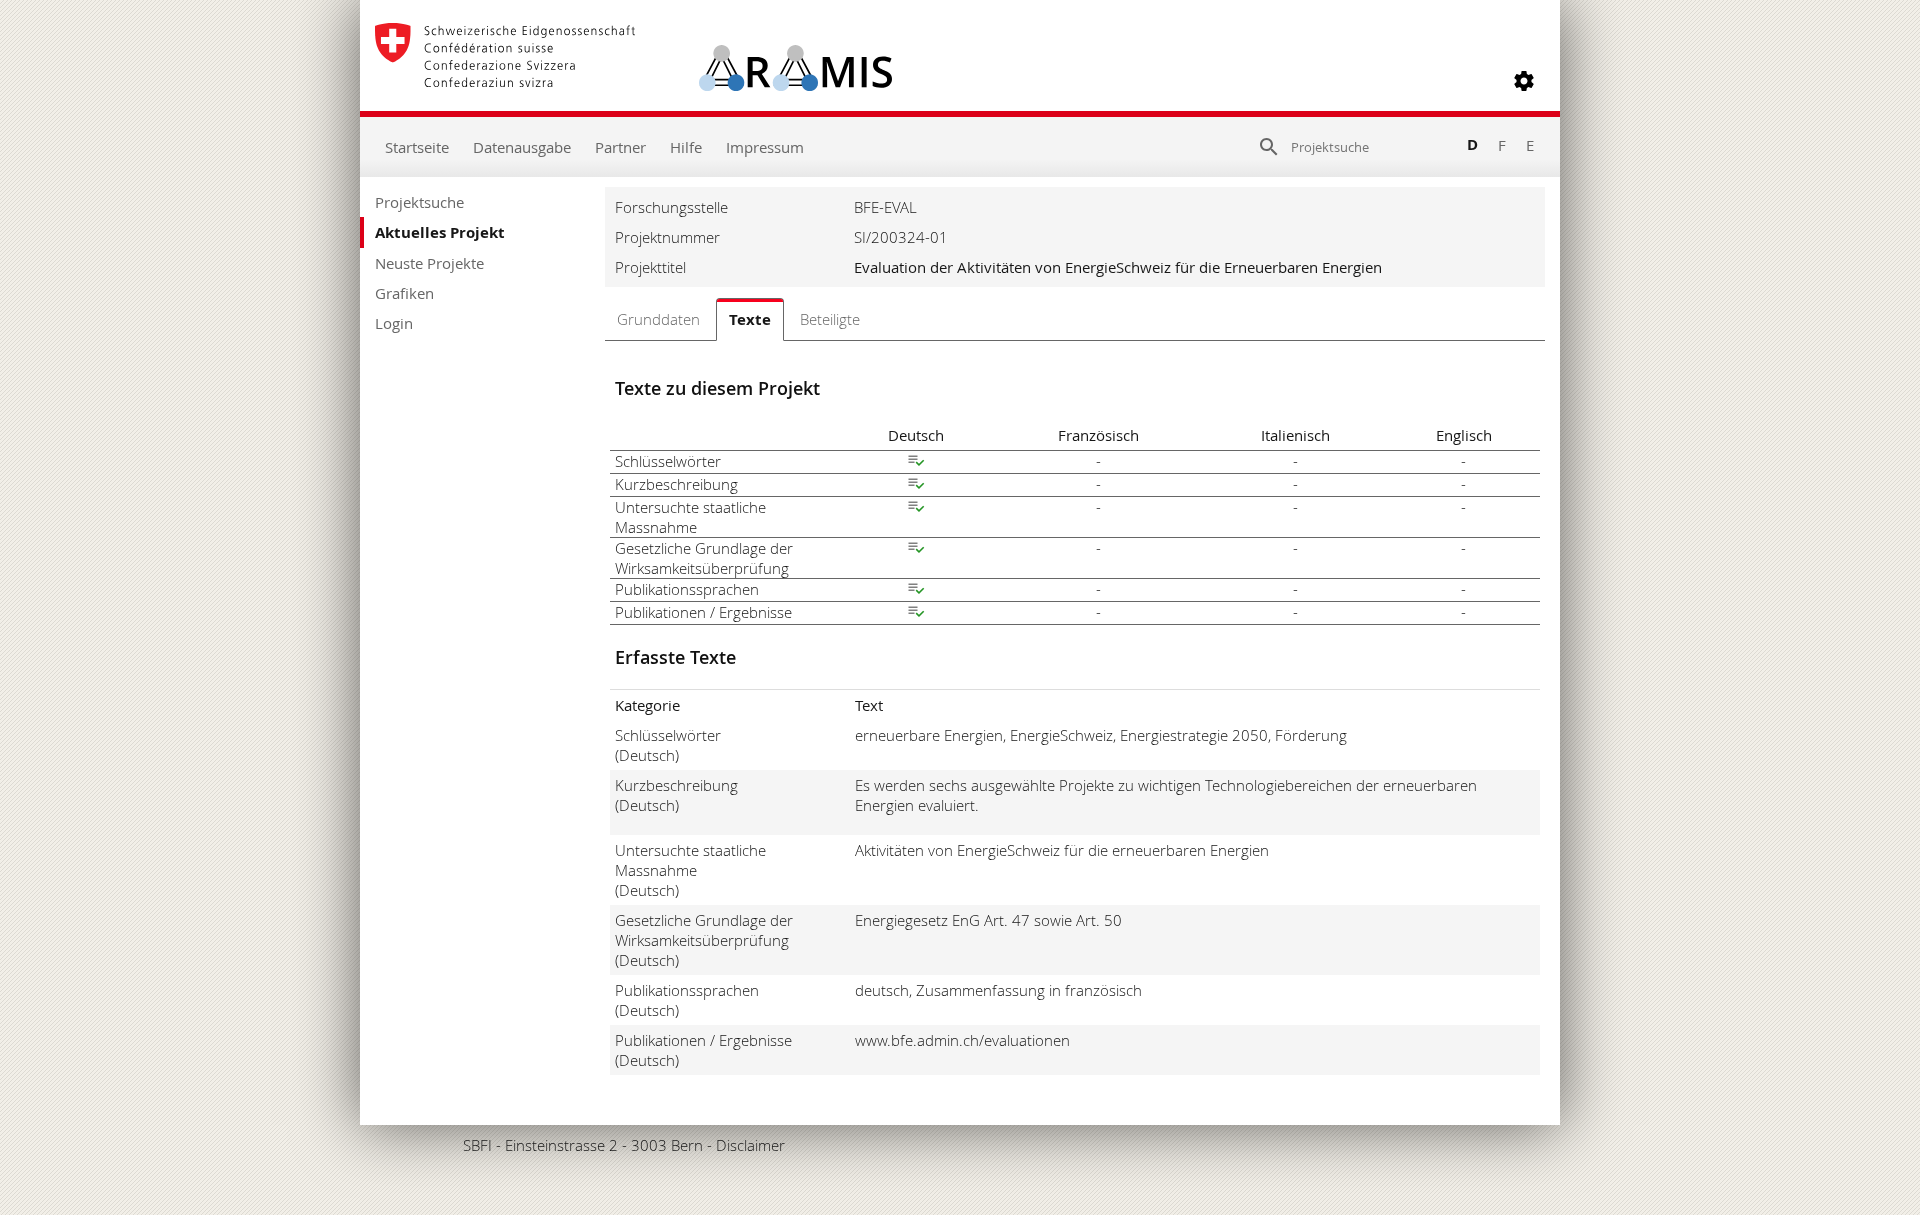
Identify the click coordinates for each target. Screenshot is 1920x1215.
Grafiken (404, 293)
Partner (620, 147)
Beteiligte (830, 319)
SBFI (477, 1145)
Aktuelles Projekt (440, 232)
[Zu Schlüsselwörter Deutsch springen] (916, 463)
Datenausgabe (522, 147)
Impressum (765, 147)
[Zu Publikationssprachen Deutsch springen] (916, 591)
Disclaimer (750, 1145)
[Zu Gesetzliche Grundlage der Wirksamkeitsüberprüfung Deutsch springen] (916, 550)
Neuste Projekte (429, 263)
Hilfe (686, 147)
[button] (1524, 81)
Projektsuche (419, 202)
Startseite (417, 147)
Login (394, 323)
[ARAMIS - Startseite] (633, 81)
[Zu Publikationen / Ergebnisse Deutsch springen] (916, 614)
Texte (750, 319)
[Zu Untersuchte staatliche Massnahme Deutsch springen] (916, 509)
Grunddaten (658, 319)
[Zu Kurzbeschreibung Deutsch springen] (916, 486)
